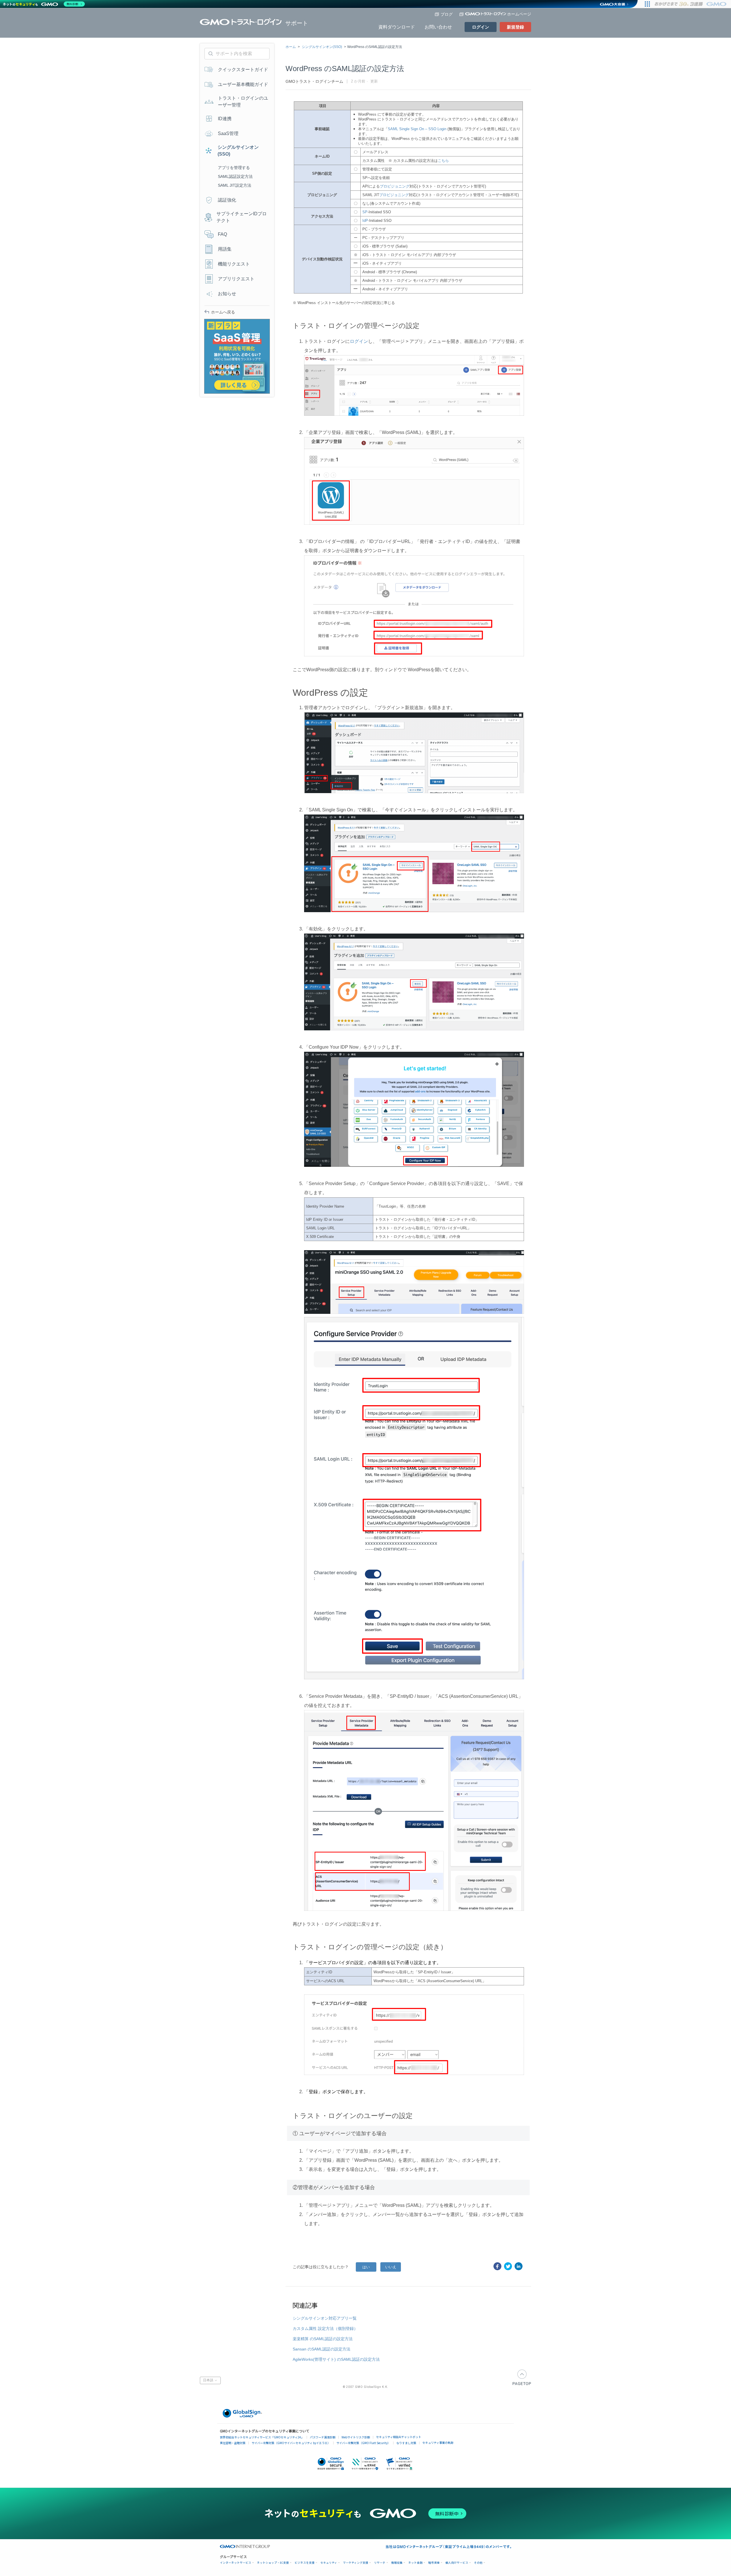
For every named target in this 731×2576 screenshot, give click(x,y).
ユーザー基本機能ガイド (243, 84)
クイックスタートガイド (243, 70)
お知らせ (227, 294)
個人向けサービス (457, 2563)
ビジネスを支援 (305, 2563)
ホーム (291, 47)
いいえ (391, 2267)
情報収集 (397, 2563)
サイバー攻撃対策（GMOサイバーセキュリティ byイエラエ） (291, 2443)
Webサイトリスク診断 (356, 2437)
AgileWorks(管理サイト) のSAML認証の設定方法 (336, 2359)
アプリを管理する (234, 168)
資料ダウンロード (397, 27)
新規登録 (515, 27)
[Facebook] (497, 2266)
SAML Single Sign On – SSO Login (417, 129)
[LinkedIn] (519, 2266)
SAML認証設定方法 (235, 176)
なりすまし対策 (406, 2443)
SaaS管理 (228, 133)
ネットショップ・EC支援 (273, 2563)
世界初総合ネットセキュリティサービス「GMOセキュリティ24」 (262, 2437)
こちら (443, 161)
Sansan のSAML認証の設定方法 (322, 2349)
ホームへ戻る (223, 312)
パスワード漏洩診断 (323, 2437)
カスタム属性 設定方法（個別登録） (325, 2328)
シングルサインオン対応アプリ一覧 (325, 2318)
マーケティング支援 (356, 2563)
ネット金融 (415, 2563)
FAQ (222, 234)
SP (365, 212)
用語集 (225, 249)
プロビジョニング (395, 186)
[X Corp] (508, 2266)
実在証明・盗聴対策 (233, 2443)
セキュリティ (329, 2563)
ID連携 (225, 119)
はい (366, 2267)
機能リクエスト (234, 264)
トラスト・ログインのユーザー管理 (243, 101)
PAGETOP (522, 2377)
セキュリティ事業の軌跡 (438, 2443)
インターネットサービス (236, 2563)
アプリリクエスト (236, 279)
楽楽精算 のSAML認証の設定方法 (323, 2339)
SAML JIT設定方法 (235, 185)
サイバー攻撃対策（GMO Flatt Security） (363, 2443)
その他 (478, 2563)
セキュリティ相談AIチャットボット (399, 2437)
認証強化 (227, 200)
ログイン (481, 27)
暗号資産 (434, 2563)
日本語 (209, 2380)
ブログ (447, 14)
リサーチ (380, 2563)
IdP (365, 221)
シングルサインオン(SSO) (322, 47)
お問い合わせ (438, 27)
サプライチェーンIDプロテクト (242, 217)
